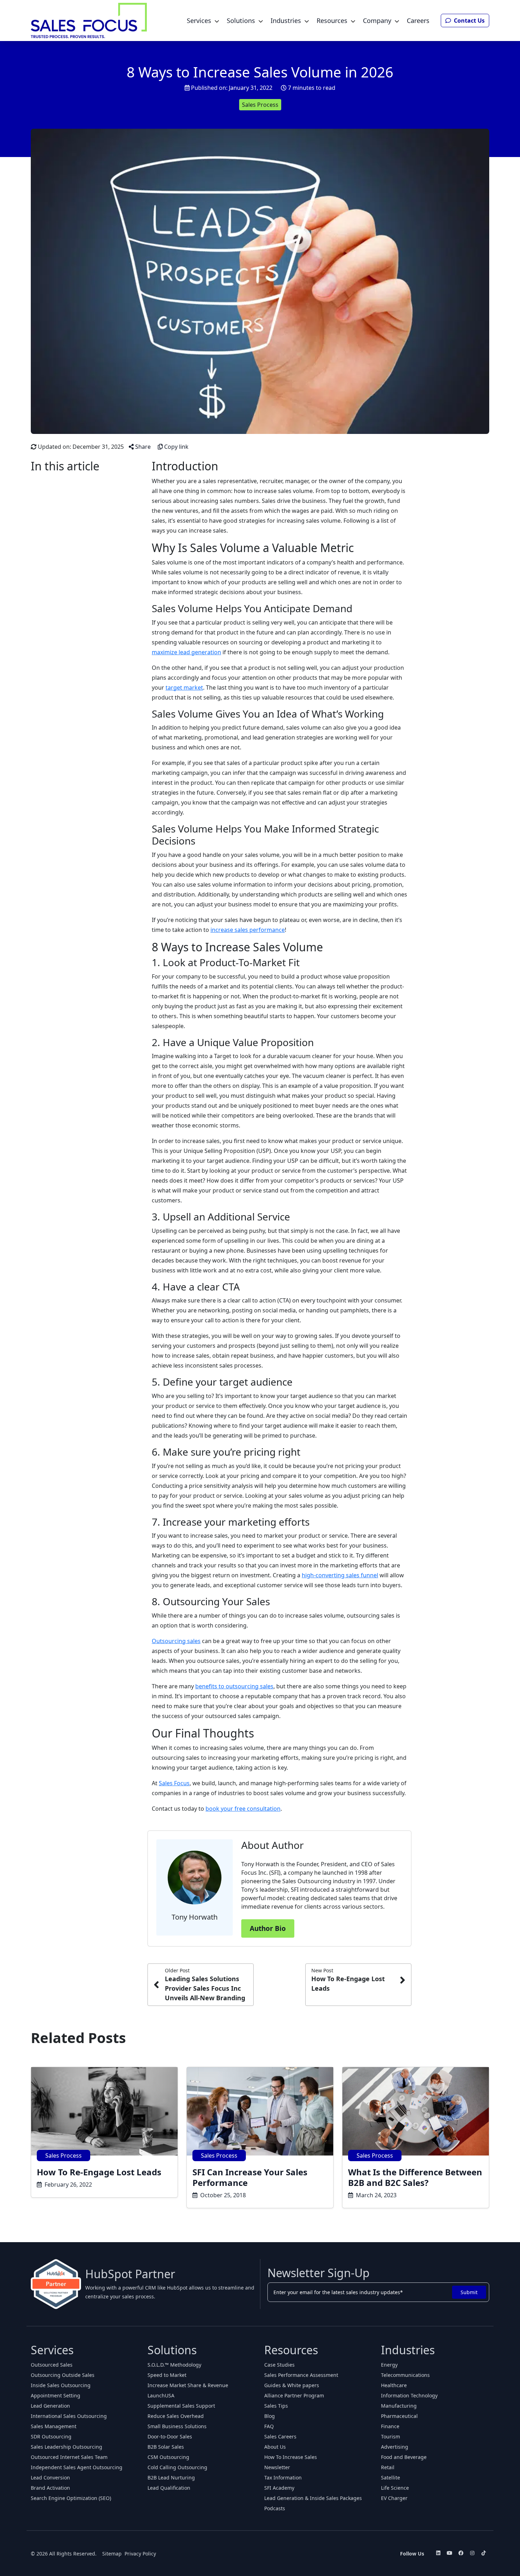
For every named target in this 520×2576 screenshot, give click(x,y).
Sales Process (260, 105)
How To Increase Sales (291, 2457)
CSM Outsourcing (168, 2457)
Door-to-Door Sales (170, 2436)
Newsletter (277, 2467)
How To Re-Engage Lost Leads (99, 2172)
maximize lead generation (186, 652)
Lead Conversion (50, 2478)
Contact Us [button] (469, 21)
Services (199, 21)
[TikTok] (484, 2553)
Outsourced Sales (52, 2365)
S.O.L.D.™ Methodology (174, 2365)
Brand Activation (50, 2488)
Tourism (391, 2436)
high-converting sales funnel (340, 1575)
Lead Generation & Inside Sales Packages (313, 2498)
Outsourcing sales (176, 1641)
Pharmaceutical (399, 2416)
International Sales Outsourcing (69, 2416)
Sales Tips (276, 2406)
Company (377, 21)
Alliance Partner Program (294, 2395)
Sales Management (54, 2426)
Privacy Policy (140, 2554)
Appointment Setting (56, 2395)
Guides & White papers (292, 2385)
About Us (275, 2447)
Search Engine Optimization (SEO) (71, 2498)
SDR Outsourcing (51, 2436)
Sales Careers (280, 2436)
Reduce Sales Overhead (176, 2416)
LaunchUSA (161, 2395)
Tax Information (283, 2478)
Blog (270, 2416)
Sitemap (112, 2554)
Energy (389, 2365)
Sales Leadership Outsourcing (67, 2447)
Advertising (395, 2447)
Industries (286, 21)
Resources (332, 21)
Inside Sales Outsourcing (61, 2385)
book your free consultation (243, 1809)
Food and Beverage (404, 2457)
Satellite (391, 2478)
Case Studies (279, 2365)
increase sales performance (248, 930)
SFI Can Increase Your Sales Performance (250, 2177)
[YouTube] (450, 2553)
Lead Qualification (169, 2488)
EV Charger (394, 2498)
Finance (390, 2426)
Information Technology (409, 2395)
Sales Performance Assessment (301, 2375)
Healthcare (394, 2385)
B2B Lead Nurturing (171, 2478)
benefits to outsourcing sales (234, 1686)
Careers (418, 21)
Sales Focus (174, 1783)
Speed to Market (167, 2375)
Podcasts (275, 2508)
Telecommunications (405, 2375)
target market (184, 687)
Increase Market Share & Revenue (188, 2385)
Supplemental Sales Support (181, 2406)
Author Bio (268, 1928)
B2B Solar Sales (166, 2447)
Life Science (395, 2488)
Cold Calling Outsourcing (177, 2467)
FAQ (269, 2426)
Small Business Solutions (177, 2426)
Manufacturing (399, 2406)
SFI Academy (279, 2488)
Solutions (241, 21)
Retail (388, 2467)
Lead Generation (50, 2406)
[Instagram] (472, 2553)
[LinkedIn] (438, 2553)
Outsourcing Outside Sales (63, 2375)
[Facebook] (461, 2553)
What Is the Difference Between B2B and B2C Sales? (415, 2177)
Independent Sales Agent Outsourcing (77, 2467)
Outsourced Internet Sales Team (69, 2457)
